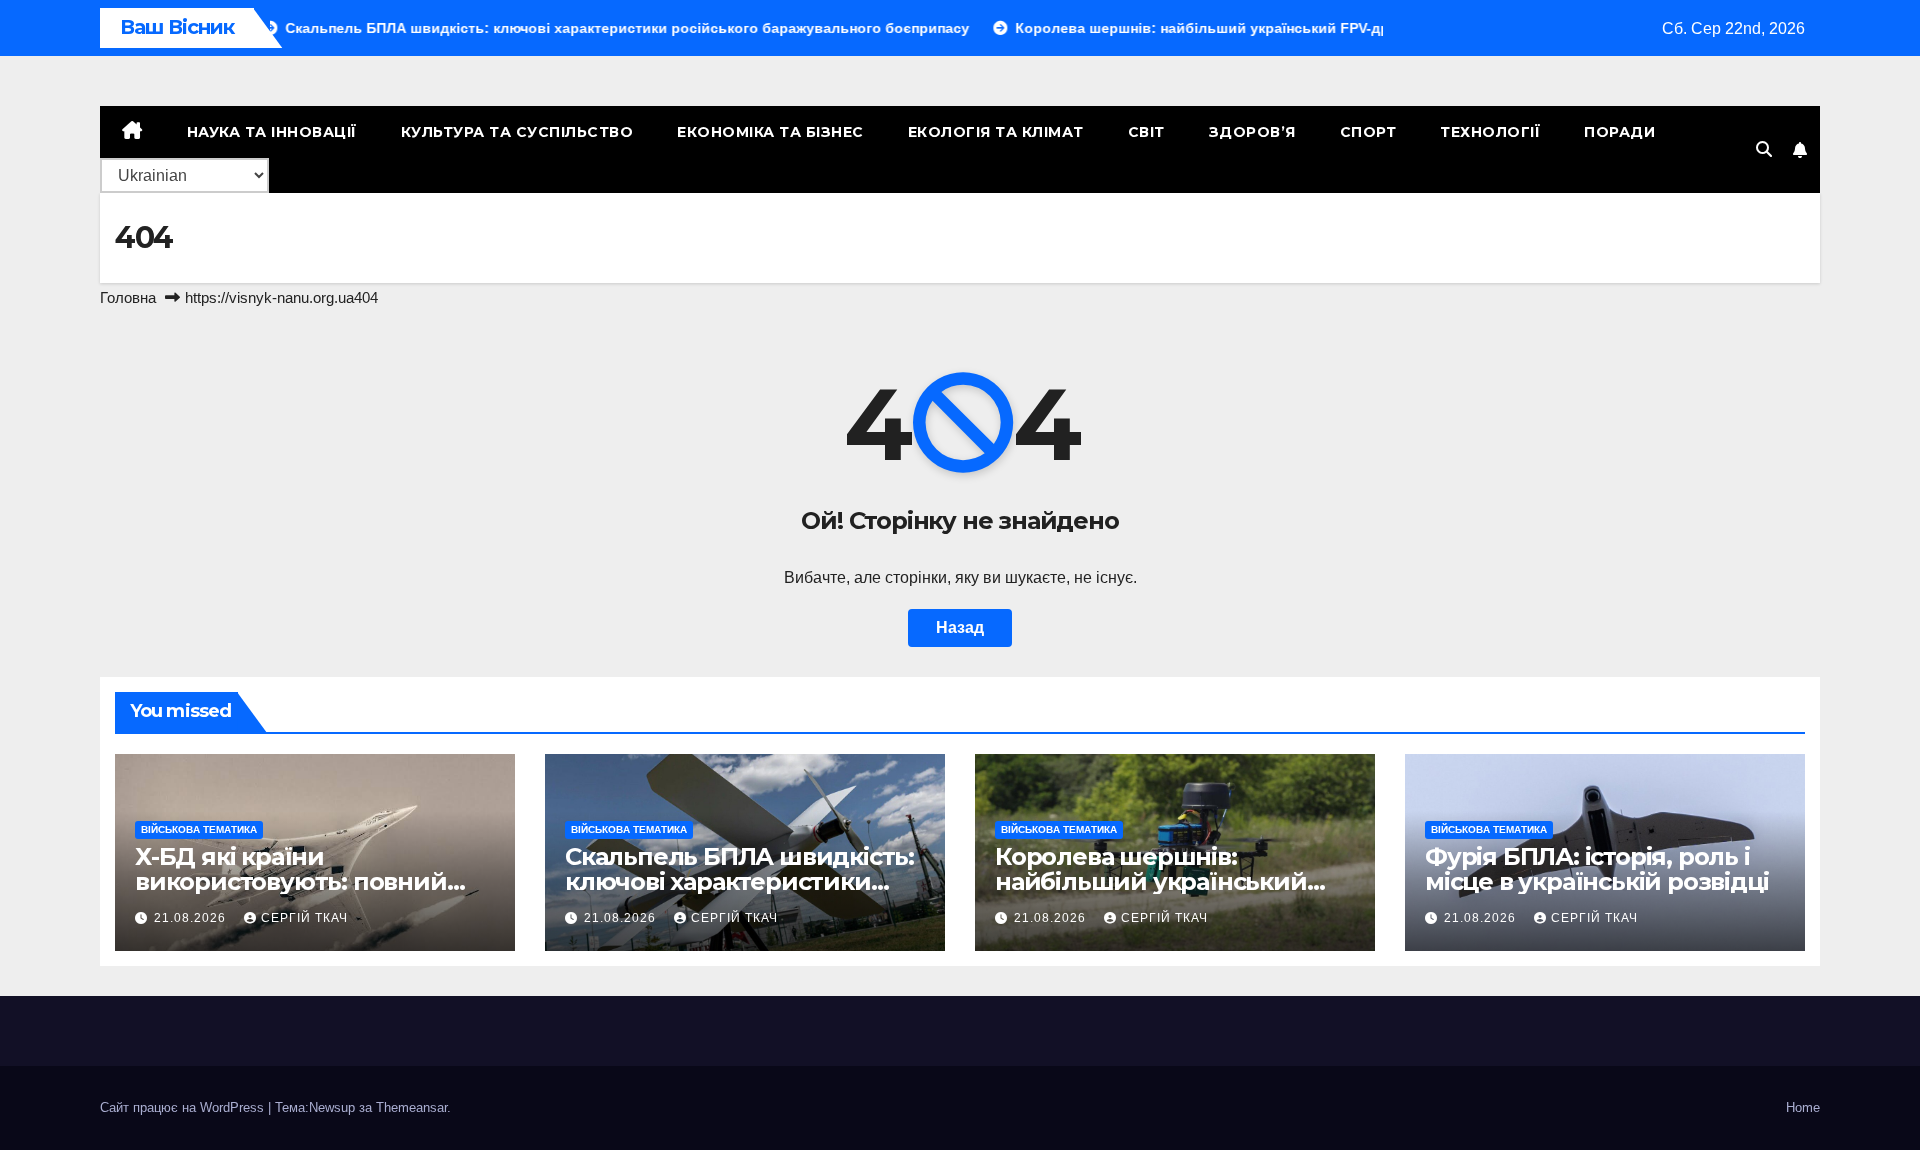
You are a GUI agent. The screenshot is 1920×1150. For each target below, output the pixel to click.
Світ (1146, 132)
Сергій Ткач (304, 918)
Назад (960, 627)
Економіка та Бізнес (770, 132)
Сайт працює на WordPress (184, 1107)
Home (1803, 1107)
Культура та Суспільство (517, 132)
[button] (1764, 149)
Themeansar (411, 1107)
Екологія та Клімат (996, 132)
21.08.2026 (192, 918)
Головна (128, 297)
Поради (1619, 132)
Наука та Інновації (272, 132)
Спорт (1368, 132)
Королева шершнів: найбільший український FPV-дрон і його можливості (1167, 881)
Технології (1490, 132)
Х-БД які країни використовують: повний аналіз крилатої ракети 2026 (308, 881)
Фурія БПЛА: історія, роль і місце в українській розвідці (1596, 869)
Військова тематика (199, 829)
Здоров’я (1252, 132)
